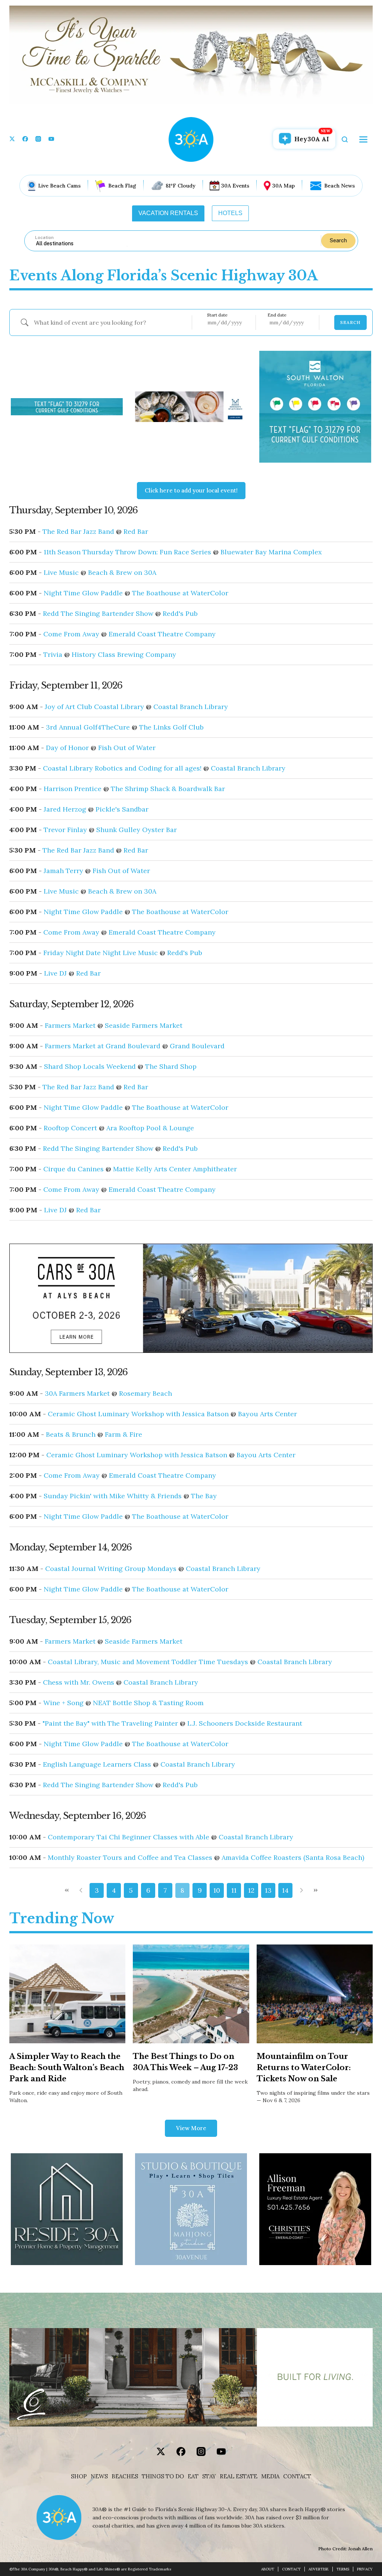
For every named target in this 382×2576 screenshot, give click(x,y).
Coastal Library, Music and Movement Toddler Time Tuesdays (148, 1662)
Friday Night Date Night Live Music (101, 953)
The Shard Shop (171, 1067)
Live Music (61, 573)
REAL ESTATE (239, 2476)
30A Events (235, 186)
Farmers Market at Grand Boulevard (103, 1046)
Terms (343, 2569)
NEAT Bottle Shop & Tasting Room (148, 1703)
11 (234, 1890)
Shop (79, 2476)
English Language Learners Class (97, 1764)
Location (44, 237)
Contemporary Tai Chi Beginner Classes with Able (129, 1837)
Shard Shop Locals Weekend (90, 1067)
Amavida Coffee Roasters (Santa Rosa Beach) (293, 1858)
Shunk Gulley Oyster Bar (137, 830)
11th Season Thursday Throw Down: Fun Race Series (127, 552)
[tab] (168, 213)
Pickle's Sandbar (122, 809)
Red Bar (136, 532)
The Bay (204, 1496)
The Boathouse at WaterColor (180, 593)
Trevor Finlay (65, 830)
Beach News (339, 186)
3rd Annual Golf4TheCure (88, 727)
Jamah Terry (63, 871)
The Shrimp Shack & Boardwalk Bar (168, 789)
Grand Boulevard (197, 1046)
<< (67, 1890)
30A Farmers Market (77, 1394)
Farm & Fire (123, 1435)
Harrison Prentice (73, 789)
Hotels (230, 213)
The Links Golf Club (171, 727)
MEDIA (270, 2476)
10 (217, 1890)
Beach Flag (122, 186)
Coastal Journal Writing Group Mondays (111, 1569)
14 (285, 1890)
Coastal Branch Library (191, 707)
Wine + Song (63, 1703)
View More (191, 2128)
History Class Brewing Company (124, 655)
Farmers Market (70, 1026)
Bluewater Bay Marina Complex (271, 552)
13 (268, 1890)
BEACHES (125, 2476)
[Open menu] (363, 139)
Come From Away (71, 634)
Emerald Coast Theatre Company (162, 634)
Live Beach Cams (59, 186)
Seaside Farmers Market (144, 1026)
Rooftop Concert (70, 1128)
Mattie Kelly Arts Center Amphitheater (175, 1169)
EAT (193, 2476)
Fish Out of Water (127, 748)
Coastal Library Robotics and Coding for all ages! (122, 768)
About (268, 2569)
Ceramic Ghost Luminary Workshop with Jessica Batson (138, 1414)
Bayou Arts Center (267, 1414)
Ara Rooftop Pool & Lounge (150, 1128)
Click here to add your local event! (191, 490)
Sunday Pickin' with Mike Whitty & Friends (113, 1496)
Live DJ (55, 973)
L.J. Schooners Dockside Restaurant (245, 1723)
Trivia (53, 655)
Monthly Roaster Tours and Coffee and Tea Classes (130, 1858)
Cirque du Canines (73, 1169)
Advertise (319, 2569)
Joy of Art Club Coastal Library (94, 707)
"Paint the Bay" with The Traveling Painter (110, 1723)
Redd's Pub (180, 614)
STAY (209, 2476)
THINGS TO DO (163, 2476)
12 (251, 1890)
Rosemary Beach (145, 1394)
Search (338, 240)
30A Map (284, 186)
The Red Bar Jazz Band (78, 532)
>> (315, 1890)
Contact (297, 2476)
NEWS (99, 2476)
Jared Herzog (65, 809)
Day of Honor (67, 748)
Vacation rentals (168, 213)
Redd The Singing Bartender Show (98, 614)
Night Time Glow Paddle (83, 593)
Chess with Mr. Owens (79, 1682)
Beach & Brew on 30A (122, 573)
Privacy (365, 2569)
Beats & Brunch (71, 1435)
